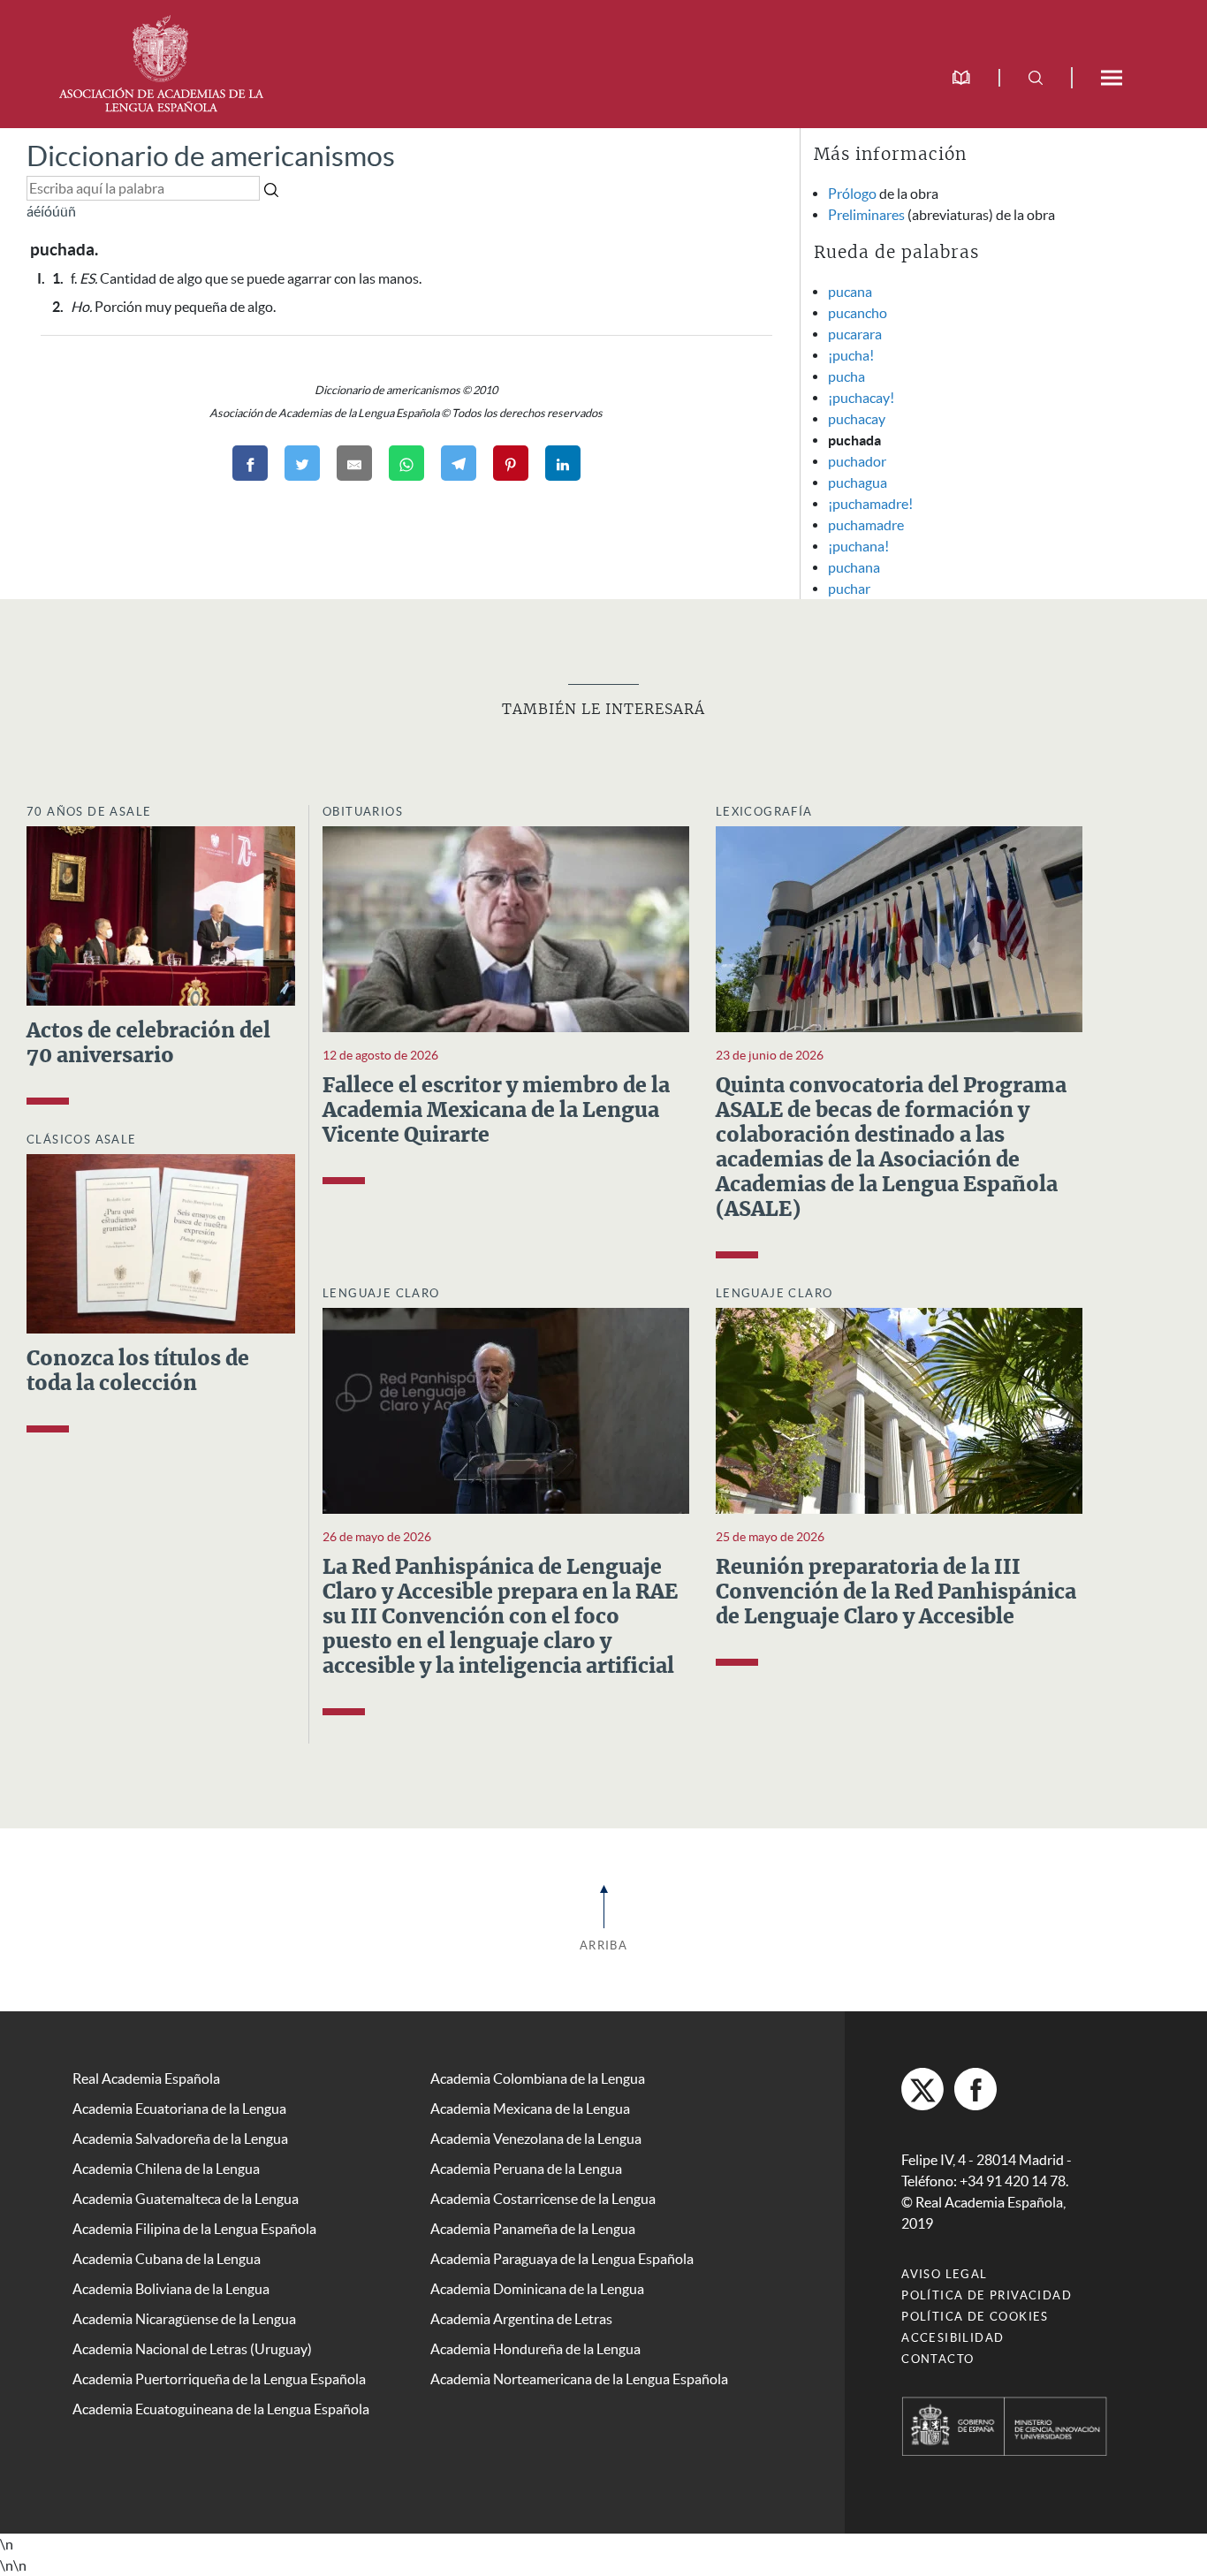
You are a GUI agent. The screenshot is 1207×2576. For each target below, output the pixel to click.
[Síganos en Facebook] (975, 2089)
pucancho (858, 313)
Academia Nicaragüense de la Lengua (184, 2319)
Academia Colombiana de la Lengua (538, 2078)
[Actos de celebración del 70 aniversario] (161, 914)
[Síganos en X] (922, 2089)
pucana (850, 292)
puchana (854, 567)
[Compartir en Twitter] (302, 463)
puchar (849, 589)
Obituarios (363, 812)
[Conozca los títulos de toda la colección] (161, 1242)
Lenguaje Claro (381, 1293)
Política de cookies (975, 2317)
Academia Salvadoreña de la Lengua (180, 2139)
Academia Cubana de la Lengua (167, 2259)
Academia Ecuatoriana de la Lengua (179, 2109)
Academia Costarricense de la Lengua (543, 2199)
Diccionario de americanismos (211, 156)
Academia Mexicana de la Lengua (530, 2109)
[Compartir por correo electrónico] (354, 463)
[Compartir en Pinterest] (511, 463)
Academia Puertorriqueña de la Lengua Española (219, 2379)
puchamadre (866, 525)
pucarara (855, 334)
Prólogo (852, 194)
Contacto (938, 2359)
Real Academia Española (146, 2078)
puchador (857, 461)
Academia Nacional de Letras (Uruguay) (192, 2349)
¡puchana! (858, 546)
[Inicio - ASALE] (161, 62)
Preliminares (866, 215)
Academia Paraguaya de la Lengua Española (562, 2259)
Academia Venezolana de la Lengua (536, 2139)
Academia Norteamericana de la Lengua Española (579, 2379)
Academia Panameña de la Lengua (533, 2229)
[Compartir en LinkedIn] (563, 463)
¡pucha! (851, 355)
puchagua (858, 483)
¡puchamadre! (870, 504)
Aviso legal (944, 2274)
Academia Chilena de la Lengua (166, 2169)
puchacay (857, 419)
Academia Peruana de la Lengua (526, 2169)
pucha (846, 376)
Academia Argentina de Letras (521, 2319)
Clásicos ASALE (82, 1140)
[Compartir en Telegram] (459, 463)
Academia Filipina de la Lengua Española (194, 2229)
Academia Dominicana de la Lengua (537, 2289)
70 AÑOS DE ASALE (89, 812)
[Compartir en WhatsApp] (406, 463)
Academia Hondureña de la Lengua (535, 2349)
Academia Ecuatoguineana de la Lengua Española (221, 2409)
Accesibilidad (953, 2338)
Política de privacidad (987, 2295)
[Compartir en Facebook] (250, 463)
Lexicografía (764, 812)
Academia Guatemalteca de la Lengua (186, 2199)
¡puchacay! (861, 398)
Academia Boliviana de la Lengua (171, 2289)
